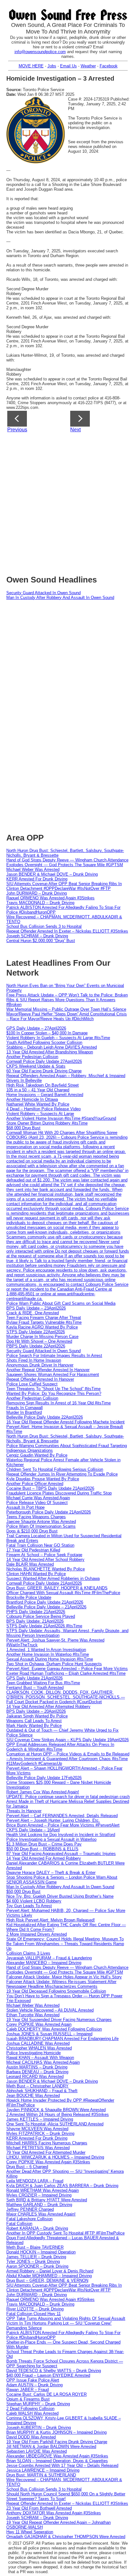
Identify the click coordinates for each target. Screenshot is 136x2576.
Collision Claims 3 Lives (28, 1953)
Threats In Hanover (24, 1811)
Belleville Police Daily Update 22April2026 (45, 1417)
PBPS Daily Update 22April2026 (36, 1346)
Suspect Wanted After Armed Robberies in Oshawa (53, 1578)
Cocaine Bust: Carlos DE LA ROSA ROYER (46, 2394)
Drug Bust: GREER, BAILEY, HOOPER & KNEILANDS (57, 1588)
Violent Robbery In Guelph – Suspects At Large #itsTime (58, 1038)
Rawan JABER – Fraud (28, 2390)
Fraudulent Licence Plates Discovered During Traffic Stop (59, 1493)
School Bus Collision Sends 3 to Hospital (44, 926)
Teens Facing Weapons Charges (36, 1517)
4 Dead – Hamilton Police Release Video (43, 1109)
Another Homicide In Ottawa (32, 1099)
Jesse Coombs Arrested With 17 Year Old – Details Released (62, 2465)
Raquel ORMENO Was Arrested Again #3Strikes (50, 898)
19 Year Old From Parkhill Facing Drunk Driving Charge (57, 2442)
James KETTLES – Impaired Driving (40, 2119)
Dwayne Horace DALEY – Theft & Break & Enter (51, 1873)
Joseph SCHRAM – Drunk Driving (37, 936)
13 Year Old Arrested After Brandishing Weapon (50, 1052)
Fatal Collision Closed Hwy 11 (34, 2314)
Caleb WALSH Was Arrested (32, 2413)
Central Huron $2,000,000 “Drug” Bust (41, 941)
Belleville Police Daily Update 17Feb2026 (44, 1778)
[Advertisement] (68, 502)
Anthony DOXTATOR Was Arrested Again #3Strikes (54, 2513)
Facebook (109, 66)
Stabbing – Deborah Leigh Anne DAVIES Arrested (52, 1047)
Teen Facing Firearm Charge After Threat (44, 1318)
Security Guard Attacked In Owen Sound (43, 593)
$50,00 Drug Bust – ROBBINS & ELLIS (42, 1849)
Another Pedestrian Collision (32, 1057)
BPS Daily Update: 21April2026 (35, 1621)
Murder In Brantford (24, 1412)
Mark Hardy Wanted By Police (34, 1726)
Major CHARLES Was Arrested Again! (41, 2214)
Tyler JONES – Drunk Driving (33, 2262)
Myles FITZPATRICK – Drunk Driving (40, 2133)
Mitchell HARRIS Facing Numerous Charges (47, 2143)
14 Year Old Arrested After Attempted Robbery (48, 1707)
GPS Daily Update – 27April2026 (36, 1028)
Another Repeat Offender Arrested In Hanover (48, 1370)
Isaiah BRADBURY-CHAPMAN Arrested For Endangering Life (62, 2039)
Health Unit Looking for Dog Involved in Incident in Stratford (61, 1835)
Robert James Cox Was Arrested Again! (43, 1792)
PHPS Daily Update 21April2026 (36, 1612)
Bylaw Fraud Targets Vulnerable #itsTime (44, 1322)
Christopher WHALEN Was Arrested (39, 2048)
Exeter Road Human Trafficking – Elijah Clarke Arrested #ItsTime (66, 1673)
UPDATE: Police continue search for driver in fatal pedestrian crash (68, 1797)
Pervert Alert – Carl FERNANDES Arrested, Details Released (62, 1816)
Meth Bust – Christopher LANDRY (37, 2086)
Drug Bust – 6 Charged (27, 2167)
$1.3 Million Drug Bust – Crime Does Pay (44, 1844)
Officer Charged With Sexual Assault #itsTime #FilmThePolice (63, 1593)
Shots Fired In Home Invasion (34, 1360)
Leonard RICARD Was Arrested (35, 2077)
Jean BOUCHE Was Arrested (33, 2095)
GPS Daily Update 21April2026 (34, 1678)
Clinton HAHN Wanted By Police (36, 1574)
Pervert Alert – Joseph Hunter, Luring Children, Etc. (53, 1820)
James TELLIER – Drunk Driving (36, 2257)
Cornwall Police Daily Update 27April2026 (44, 1061)
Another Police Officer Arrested (35, 1484)
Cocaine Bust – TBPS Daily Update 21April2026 (50, 1488)
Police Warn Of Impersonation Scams (41, 1526)
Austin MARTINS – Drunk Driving (37, 2067)
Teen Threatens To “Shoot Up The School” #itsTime (53, 1389)
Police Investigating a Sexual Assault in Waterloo (51, 1839)
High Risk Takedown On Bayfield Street (43, 1085)
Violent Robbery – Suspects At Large (40, 1114)
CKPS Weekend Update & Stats (36, 1066)
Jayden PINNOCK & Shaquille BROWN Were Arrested (56, 2110)
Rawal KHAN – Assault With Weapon (40, 2058)
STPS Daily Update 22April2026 (36, 1332)
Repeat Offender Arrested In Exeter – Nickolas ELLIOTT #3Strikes (67, 931)
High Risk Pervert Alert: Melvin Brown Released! (51, 1920)
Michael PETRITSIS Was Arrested (38, 2148)
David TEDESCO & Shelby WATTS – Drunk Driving (54, 2371)
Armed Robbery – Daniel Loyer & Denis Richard (50, 2271)
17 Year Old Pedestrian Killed (33, 1550)
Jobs (52, 66)
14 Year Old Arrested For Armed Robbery (44, 1858)
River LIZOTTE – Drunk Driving (35, 2309)
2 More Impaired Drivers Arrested (37, 1934)
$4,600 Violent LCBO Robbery (34, 1901)
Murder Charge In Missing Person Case (42, 1337)
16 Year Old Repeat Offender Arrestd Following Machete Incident (65, 1422)
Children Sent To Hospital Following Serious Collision (55, 1469)
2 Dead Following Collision (30, 2409)
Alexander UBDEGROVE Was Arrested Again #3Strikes (57, 2456)
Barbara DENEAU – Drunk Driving (37, 2072)
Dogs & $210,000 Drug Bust (32, 1531)
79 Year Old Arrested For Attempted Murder (46, 2152)
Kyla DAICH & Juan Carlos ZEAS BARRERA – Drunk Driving (62, 2186)
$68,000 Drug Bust (23, 1128)
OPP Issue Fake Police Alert (33, 2380)
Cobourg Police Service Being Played (41, 1616)
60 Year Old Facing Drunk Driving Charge (44, 1071)
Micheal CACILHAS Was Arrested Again (43, 2062)
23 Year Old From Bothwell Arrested (39, 2508)
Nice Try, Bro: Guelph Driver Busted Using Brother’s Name (60, 1896)
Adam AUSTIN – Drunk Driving (34, 2385)
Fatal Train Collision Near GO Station (40, 1545)
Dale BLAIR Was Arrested (30, 1564)
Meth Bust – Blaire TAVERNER (35, 2247)
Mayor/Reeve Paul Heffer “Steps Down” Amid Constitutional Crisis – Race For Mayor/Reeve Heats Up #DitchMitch (67, 1016)
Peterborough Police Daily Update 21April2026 (49, 1512)
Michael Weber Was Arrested (33, 869)
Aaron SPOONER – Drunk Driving (37, 2266)
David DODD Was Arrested (31, 2437)
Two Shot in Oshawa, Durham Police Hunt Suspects (54, 1664)
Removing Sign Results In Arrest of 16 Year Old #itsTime (59, 1403)
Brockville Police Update (29, 1597)
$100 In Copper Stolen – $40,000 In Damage (47, 1033)
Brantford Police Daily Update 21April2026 (45, 1602)
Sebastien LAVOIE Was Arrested (37, 2451)
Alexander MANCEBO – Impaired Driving (44, 1963)
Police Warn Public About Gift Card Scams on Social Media (61, 1303)
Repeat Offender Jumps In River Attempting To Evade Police (62, 1474)
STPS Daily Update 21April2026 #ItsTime (44, 1626)
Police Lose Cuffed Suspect (32, 1384)
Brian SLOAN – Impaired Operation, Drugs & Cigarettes (57, 2461)
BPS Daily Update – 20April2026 (36, 1711)
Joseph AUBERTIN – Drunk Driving (39, 2428)
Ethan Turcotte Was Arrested (33, 2015)
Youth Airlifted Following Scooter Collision (44, 1042)
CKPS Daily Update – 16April (33, 1830)
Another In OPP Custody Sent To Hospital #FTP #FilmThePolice (65, 2233)
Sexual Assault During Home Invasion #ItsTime (50, 1659)
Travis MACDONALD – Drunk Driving (40, 903)
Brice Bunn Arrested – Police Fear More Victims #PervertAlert (63, 1825)
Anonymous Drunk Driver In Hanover (40, 1365)
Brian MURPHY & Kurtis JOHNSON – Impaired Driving (56, 2432)
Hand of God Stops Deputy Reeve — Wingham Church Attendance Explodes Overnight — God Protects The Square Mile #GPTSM (67, 862)
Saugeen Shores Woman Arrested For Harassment (53, 1374)
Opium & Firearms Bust (28, 2399)
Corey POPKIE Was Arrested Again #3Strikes (48, 2162)
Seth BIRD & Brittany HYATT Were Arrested (47, 2200)
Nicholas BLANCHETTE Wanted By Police (46, 1569)
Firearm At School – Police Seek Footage (44, 1555)
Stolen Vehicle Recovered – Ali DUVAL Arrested (50, 2010)
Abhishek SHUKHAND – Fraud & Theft (42, 2091)
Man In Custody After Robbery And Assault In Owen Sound (60, 598)
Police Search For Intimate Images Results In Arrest (54, 1356)
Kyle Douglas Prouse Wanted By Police (43, 1479)
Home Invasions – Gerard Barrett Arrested (45, 1095)
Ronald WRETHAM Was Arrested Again (43, 2190)
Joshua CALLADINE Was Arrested (38, 2043)
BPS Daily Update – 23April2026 (36, 1308)
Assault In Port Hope (25, 1507)
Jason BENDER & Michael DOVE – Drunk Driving (52, 874)
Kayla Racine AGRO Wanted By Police (42, 1327)
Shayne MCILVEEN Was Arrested (37, 2129)
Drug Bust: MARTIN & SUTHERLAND (41, 2475)
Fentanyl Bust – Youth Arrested (35, 1688)
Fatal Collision (19, 2224)
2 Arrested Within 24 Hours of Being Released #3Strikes (58, 2114)
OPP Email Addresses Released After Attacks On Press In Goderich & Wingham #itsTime (60, 1747)
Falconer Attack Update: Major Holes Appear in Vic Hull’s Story (64, 1977)
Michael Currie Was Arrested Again (38, 1498)
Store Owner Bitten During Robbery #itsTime (47, 1123)
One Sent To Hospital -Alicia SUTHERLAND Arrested (55, 2124)
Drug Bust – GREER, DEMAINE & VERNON (47, 2280)
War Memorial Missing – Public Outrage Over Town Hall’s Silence (66, 1009)
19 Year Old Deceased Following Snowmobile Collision (56, 1991)
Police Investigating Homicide (34, 2053)
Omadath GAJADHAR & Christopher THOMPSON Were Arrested (66, 2537)
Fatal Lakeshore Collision (29, 2219)
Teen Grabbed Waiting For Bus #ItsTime (43, 1683)
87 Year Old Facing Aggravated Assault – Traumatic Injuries (61, 1854)
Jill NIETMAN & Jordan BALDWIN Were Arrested (51, 2447)
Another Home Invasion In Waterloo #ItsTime (48, 1654)
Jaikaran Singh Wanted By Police (37, 1716)
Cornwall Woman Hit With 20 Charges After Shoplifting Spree (62, 1133)
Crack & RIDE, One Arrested (33, 1313)
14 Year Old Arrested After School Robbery (45, 1559)
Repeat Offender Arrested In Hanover (40, 1379)
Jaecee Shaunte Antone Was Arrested (41, 1522)
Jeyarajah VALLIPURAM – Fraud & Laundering (49, 1958)
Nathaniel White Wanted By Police (38, 1104)
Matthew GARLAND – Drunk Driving (39, 2205)
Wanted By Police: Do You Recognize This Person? (54, 1393)
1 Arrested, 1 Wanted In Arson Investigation (46, 1650)
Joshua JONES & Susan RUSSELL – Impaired (49, 2034)
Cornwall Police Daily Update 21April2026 (44, 1583)
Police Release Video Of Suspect (37, 1503)
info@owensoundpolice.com (40, 52)
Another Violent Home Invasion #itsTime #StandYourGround (61, 1118)
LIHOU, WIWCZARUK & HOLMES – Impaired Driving (55, 2157)
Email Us (68, 66)
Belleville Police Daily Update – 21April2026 (46, 1607)
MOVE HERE (31, 66)
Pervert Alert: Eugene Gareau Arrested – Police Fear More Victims (67, 1669)
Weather (88, 66)
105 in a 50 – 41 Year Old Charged (38, 1090)
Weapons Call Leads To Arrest (34, 1721)
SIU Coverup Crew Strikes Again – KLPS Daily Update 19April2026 (68, 1740)
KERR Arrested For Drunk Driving (37, 879)
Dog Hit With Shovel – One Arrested (39, 1341)
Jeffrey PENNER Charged (30, 2209)
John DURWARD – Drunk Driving (37, 893)
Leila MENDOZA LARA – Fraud (35, 2181)
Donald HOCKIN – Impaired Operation (41, 2252)
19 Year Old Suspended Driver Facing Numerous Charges (59, 2020)
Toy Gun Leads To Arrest (29, 1906)
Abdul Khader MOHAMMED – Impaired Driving (49, 2276)
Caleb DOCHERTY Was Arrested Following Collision (54, 2029)
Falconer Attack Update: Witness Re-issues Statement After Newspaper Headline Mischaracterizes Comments (61, 1984)
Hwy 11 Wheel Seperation (30, 2532)
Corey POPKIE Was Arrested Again (39, 2024)
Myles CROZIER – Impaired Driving (39, 2195)
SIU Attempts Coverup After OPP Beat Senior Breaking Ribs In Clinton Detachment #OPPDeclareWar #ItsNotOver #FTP (64, 886)
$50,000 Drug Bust (23, 1892)
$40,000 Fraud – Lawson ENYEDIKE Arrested (48, 2375)
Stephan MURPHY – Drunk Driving (38, 2404)
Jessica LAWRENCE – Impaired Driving (43, 2470)
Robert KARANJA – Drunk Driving (37, 2228)
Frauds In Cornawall (25, 1408)
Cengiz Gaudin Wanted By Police (37, 1455)
